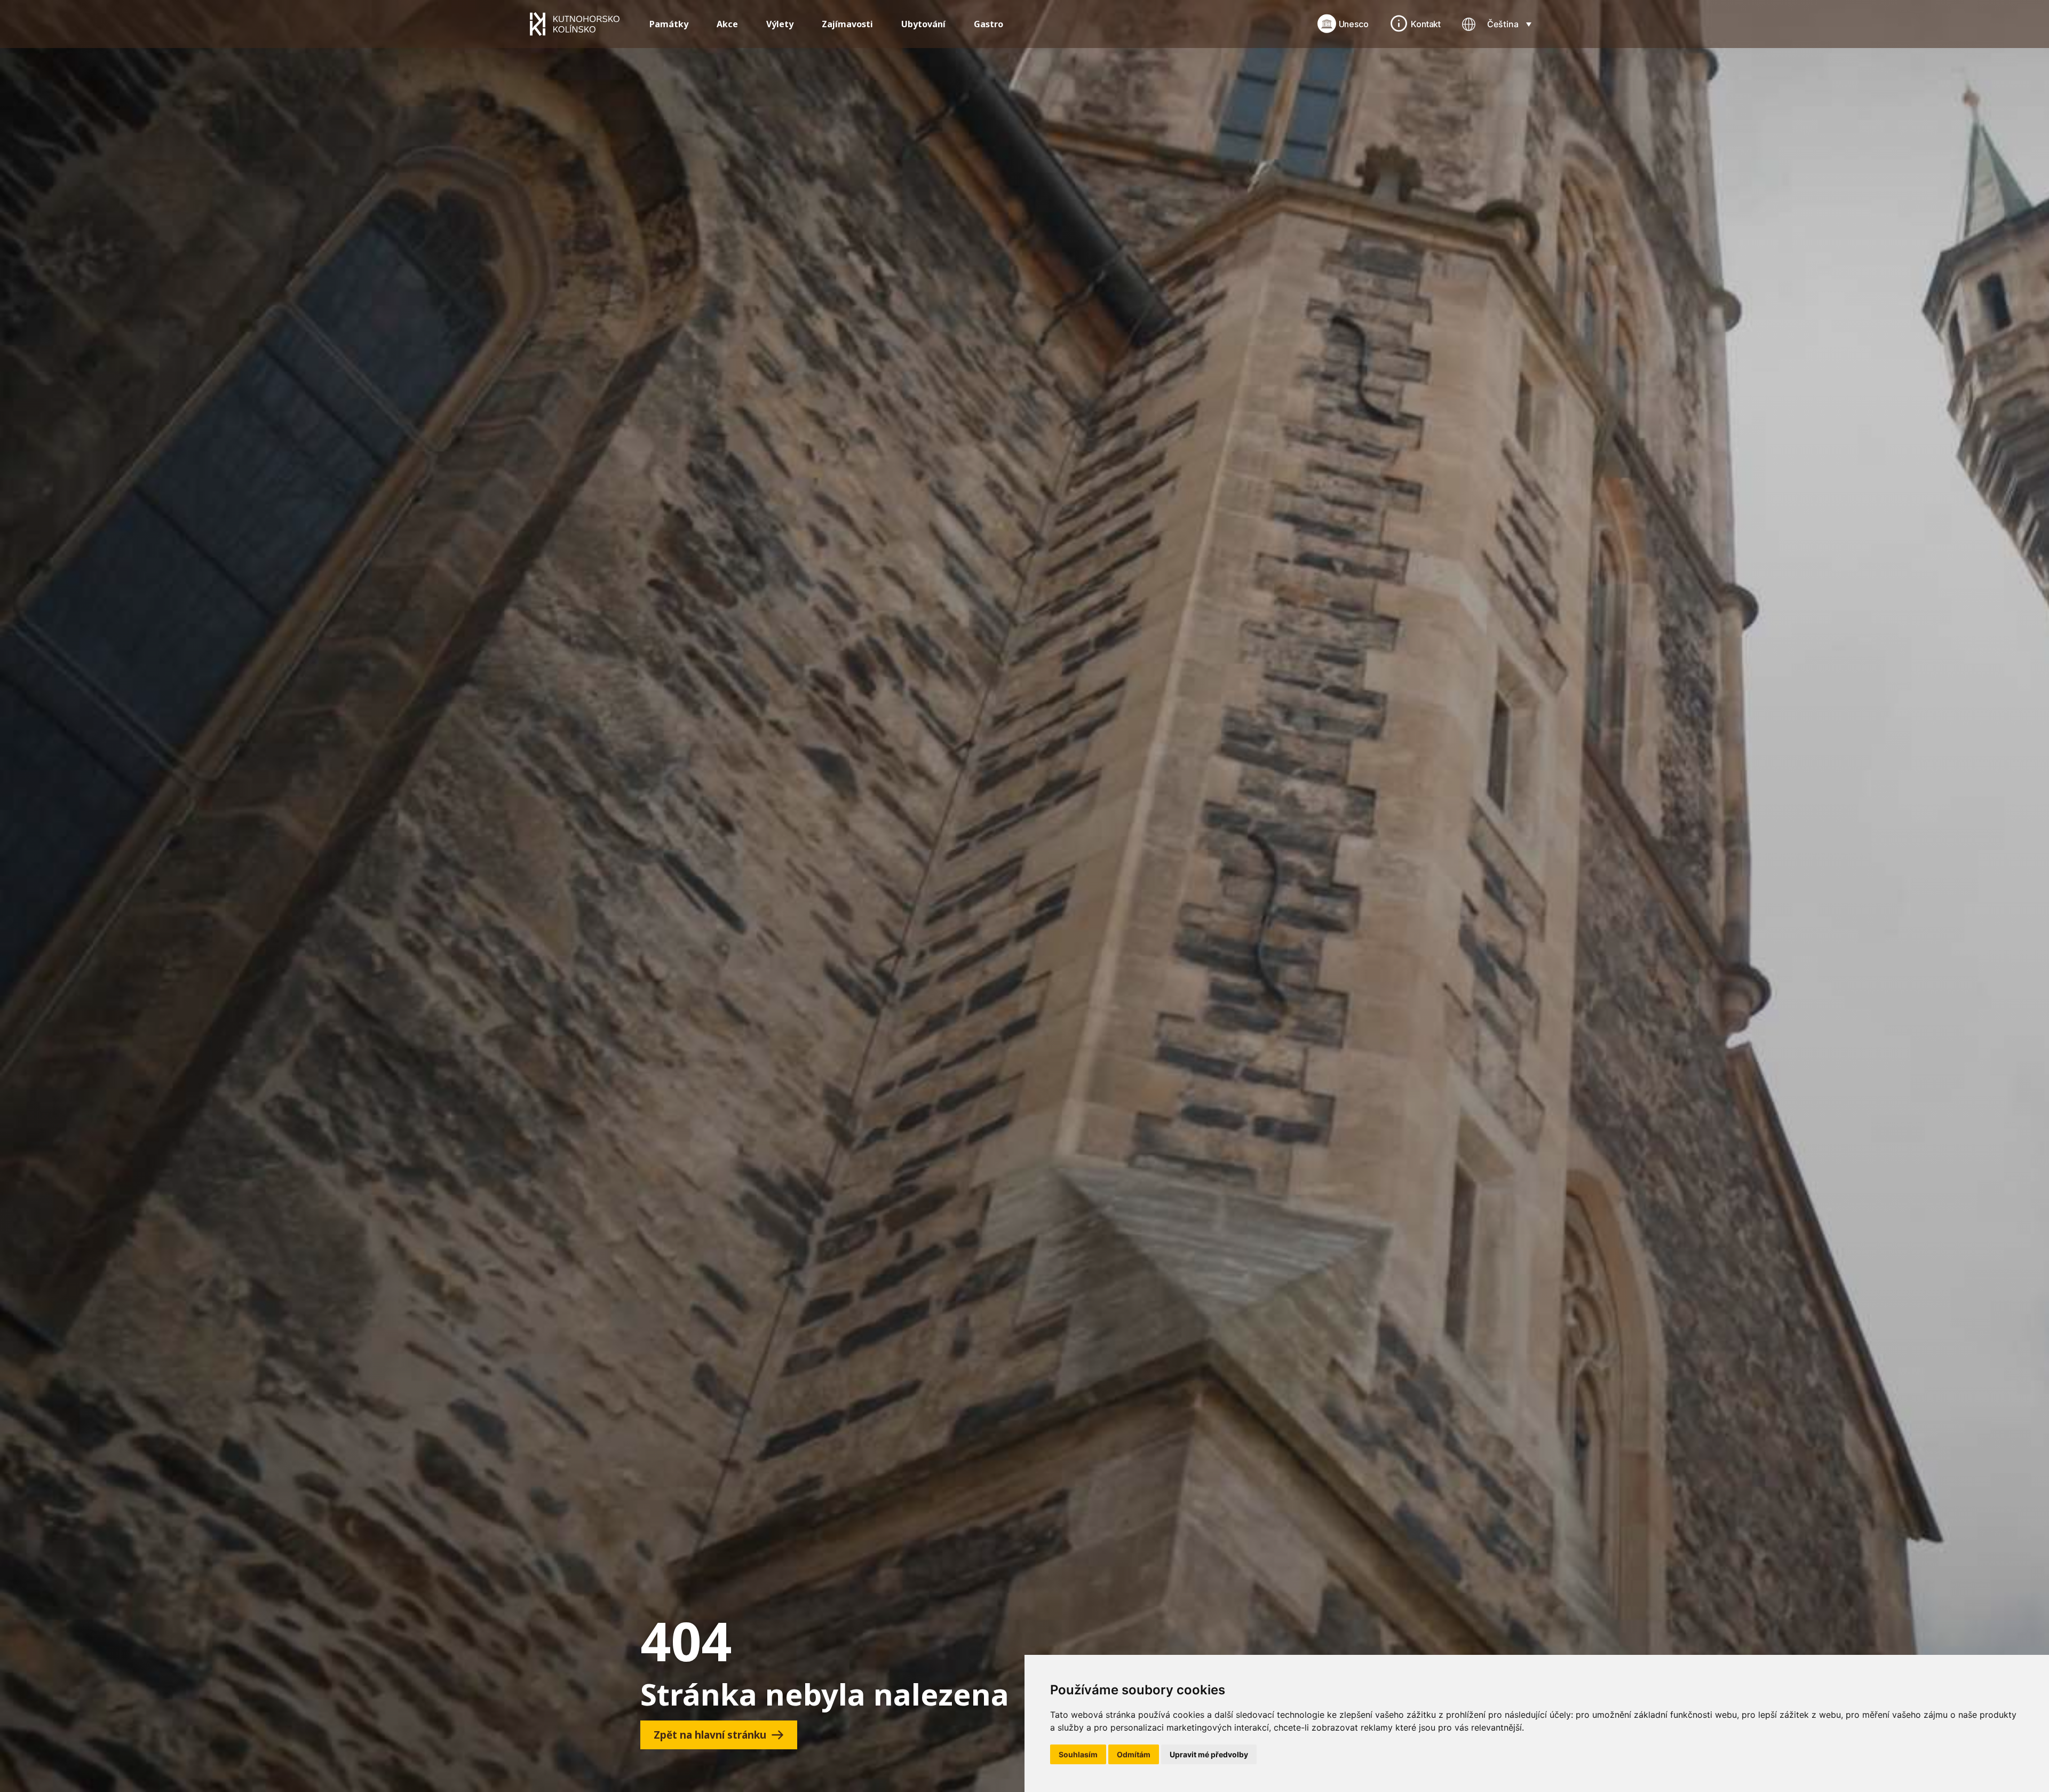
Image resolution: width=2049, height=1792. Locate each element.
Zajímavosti (847, 24)
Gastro (988, 24)
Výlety (780, 24)
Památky (669, 24)
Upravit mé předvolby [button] (1209, 1754)
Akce (727, 24)
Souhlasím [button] (1078, 1754)
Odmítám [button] (1134, 1754)
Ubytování (923, 24)
